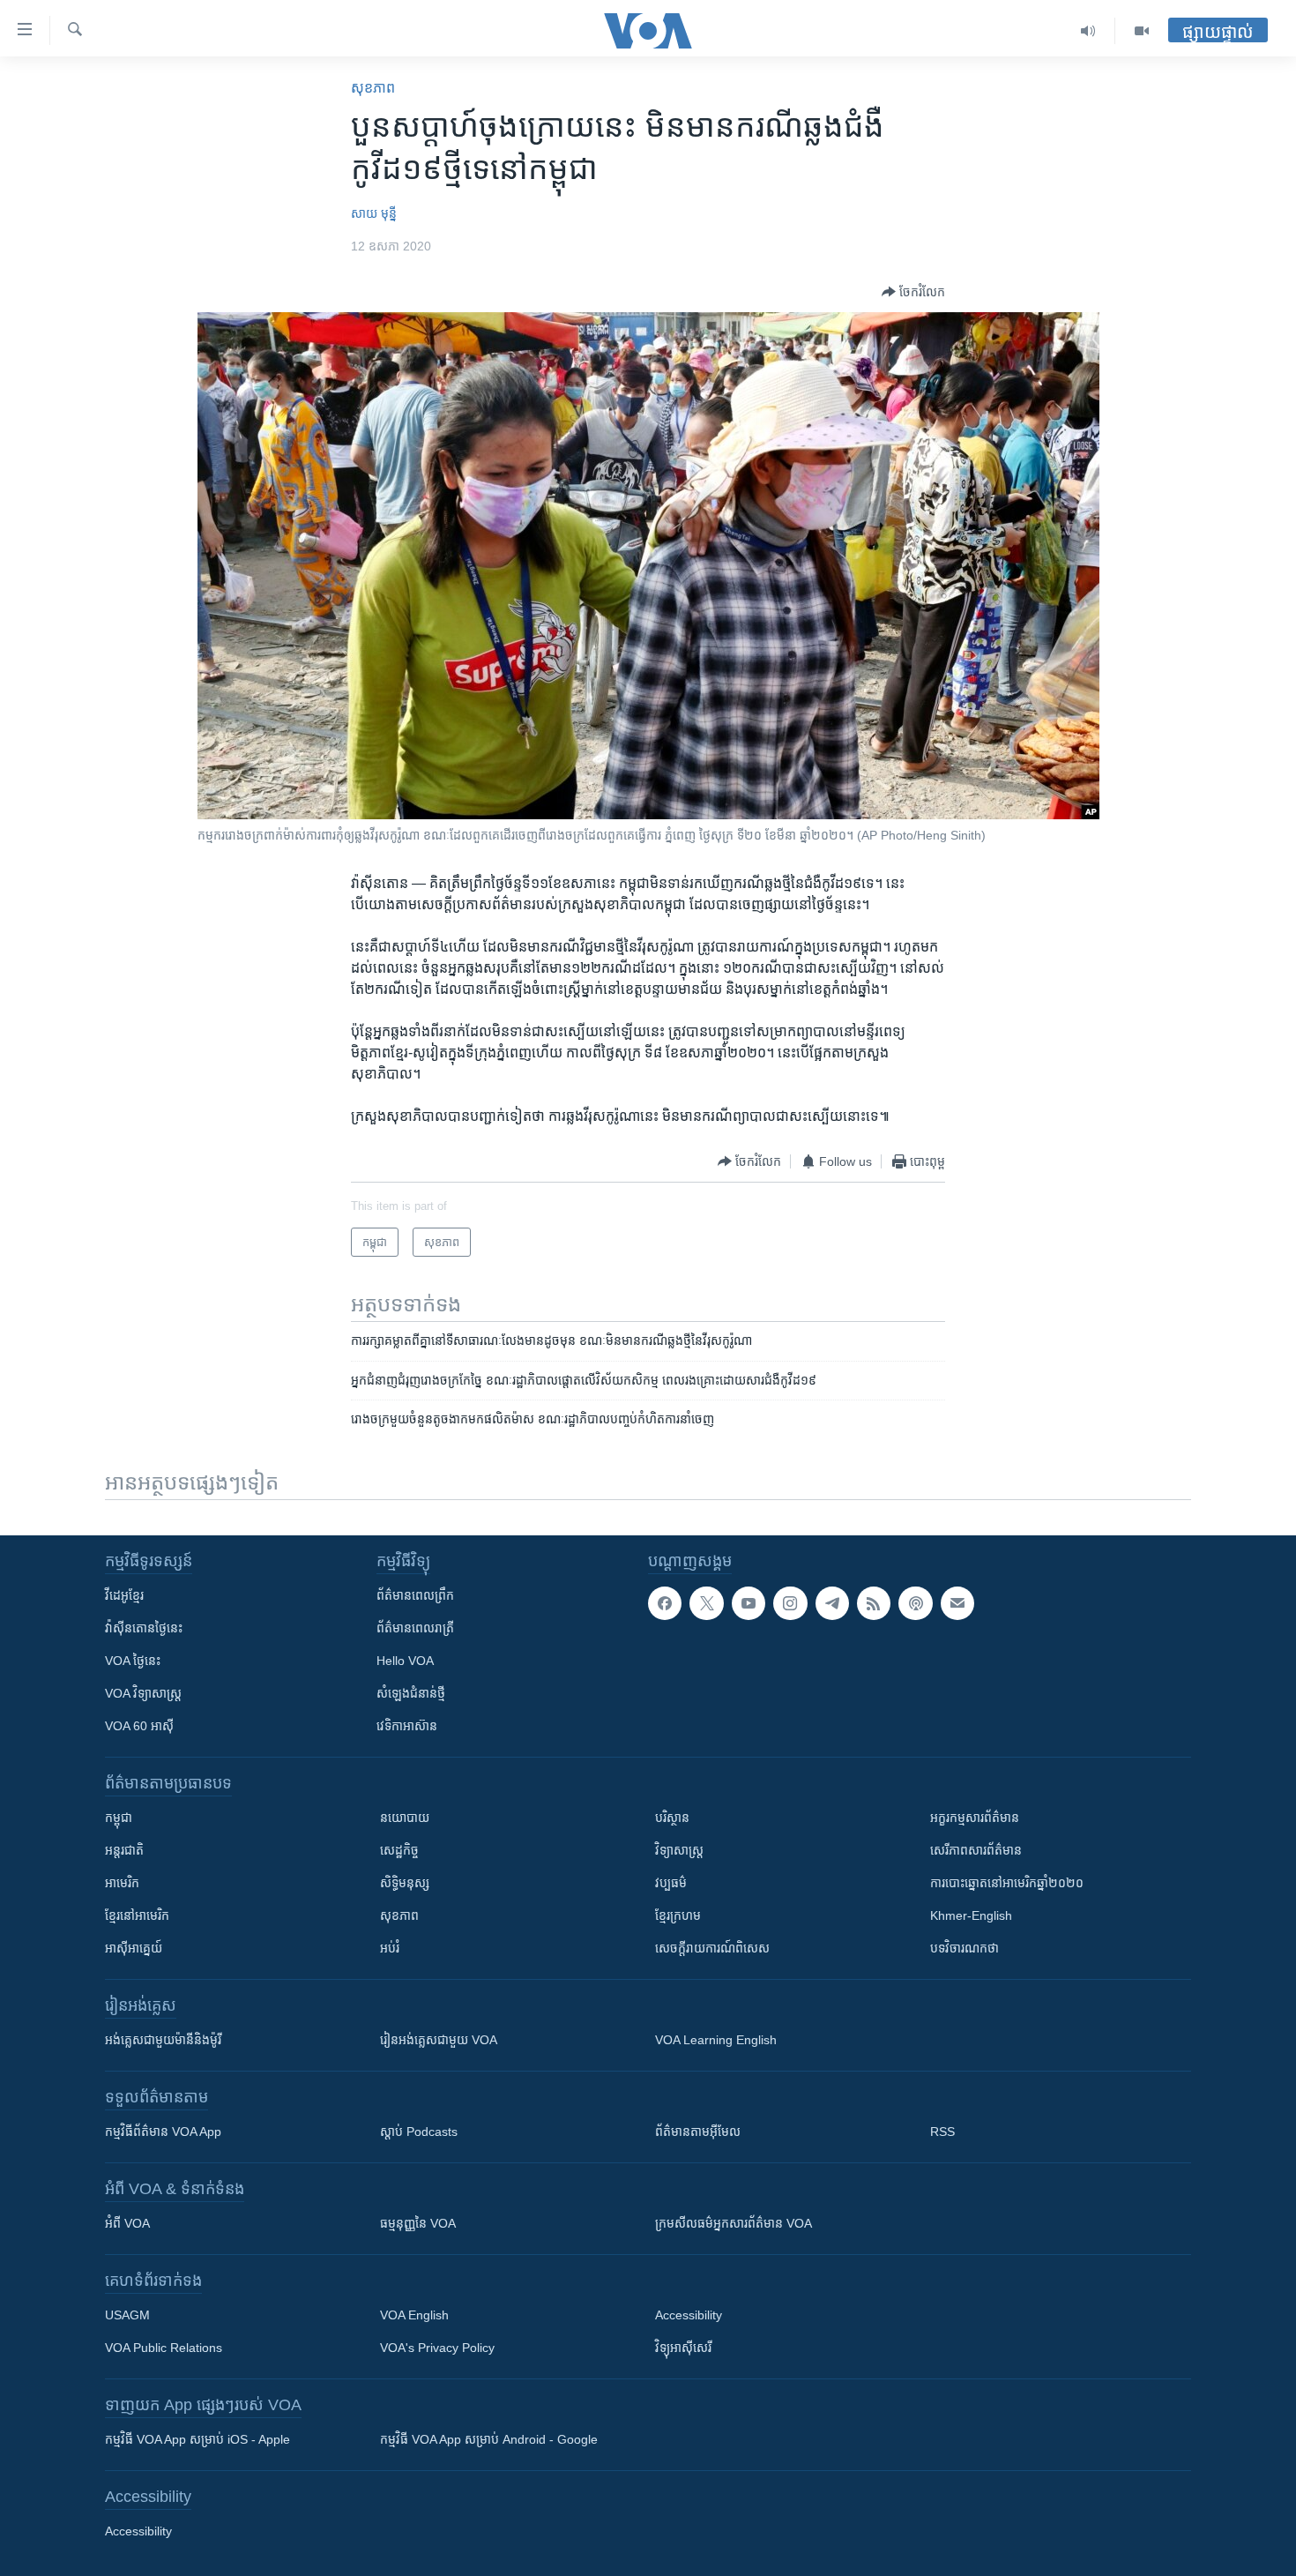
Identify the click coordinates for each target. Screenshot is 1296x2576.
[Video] (1142, 31)
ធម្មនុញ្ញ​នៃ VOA (418, 2223)
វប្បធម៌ (671, 1883)
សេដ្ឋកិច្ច (399, 1850)
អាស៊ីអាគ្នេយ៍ (134, 1948)
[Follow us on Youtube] (749, 1603)
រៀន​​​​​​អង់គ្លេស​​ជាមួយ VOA (439, 2040)
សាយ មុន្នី (374, 213)
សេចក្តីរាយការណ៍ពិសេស (712, 1948)
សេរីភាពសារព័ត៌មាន (976, 1850)
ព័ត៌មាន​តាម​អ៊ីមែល (698, 2132)
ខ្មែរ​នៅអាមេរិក (137, 1915)
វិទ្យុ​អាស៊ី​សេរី (683, 2348)
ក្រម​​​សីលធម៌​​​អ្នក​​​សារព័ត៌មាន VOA (734, 2223)
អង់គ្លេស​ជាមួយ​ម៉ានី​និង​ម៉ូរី (163, 2040)
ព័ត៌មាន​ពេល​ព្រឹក (415, 1595)
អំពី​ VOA (127, 2223)
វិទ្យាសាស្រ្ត (679, 1850)
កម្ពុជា (119, 1818)
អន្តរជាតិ (124, 1850)
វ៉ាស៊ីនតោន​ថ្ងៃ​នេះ (144, 1628)
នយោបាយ (405, 1818)
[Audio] (1088, 31)
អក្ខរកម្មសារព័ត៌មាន (975, 1818)
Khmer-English (971, 1915)
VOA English (414, 2315)
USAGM (127, 2315)
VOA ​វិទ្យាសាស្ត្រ (143, 1693)
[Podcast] (915, 1603)
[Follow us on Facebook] (665, 1603)
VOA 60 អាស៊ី (139, 1726)
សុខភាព (373, 88)
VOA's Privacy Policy (437, 2348)
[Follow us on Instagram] (790, 1603)
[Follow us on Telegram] (832, 1603)
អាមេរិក (122, 1883)
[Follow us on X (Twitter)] (706, 1603)
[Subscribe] (957, 1603)
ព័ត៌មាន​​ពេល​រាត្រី (415, 1628)
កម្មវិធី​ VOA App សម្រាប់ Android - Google (489, 2439)
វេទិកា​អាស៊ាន (407, 1726)
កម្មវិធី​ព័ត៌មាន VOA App (163, 2132)
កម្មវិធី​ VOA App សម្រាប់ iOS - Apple (197, 2439)
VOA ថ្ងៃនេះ (133, 1661)
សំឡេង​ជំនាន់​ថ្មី (411, 1693)
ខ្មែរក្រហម (678, 1915)
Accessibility (689, 2315)
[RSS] (874, 1603)
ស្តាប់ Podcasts (419, 2132)
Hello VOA (405, 1661)
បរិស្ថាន (672, 1818)
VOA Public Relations (164, 2348)
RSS (942, 2132)
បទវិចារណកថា (965, 1948)
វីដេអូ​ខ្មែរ (124, 1595)
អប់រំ (390, 1948)
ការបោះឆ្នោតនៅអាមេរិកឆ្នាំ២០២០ (1007, 1883)
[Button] (913, 292)
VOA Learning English (716, 2040)
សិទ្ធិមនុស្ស (405, 1883)
